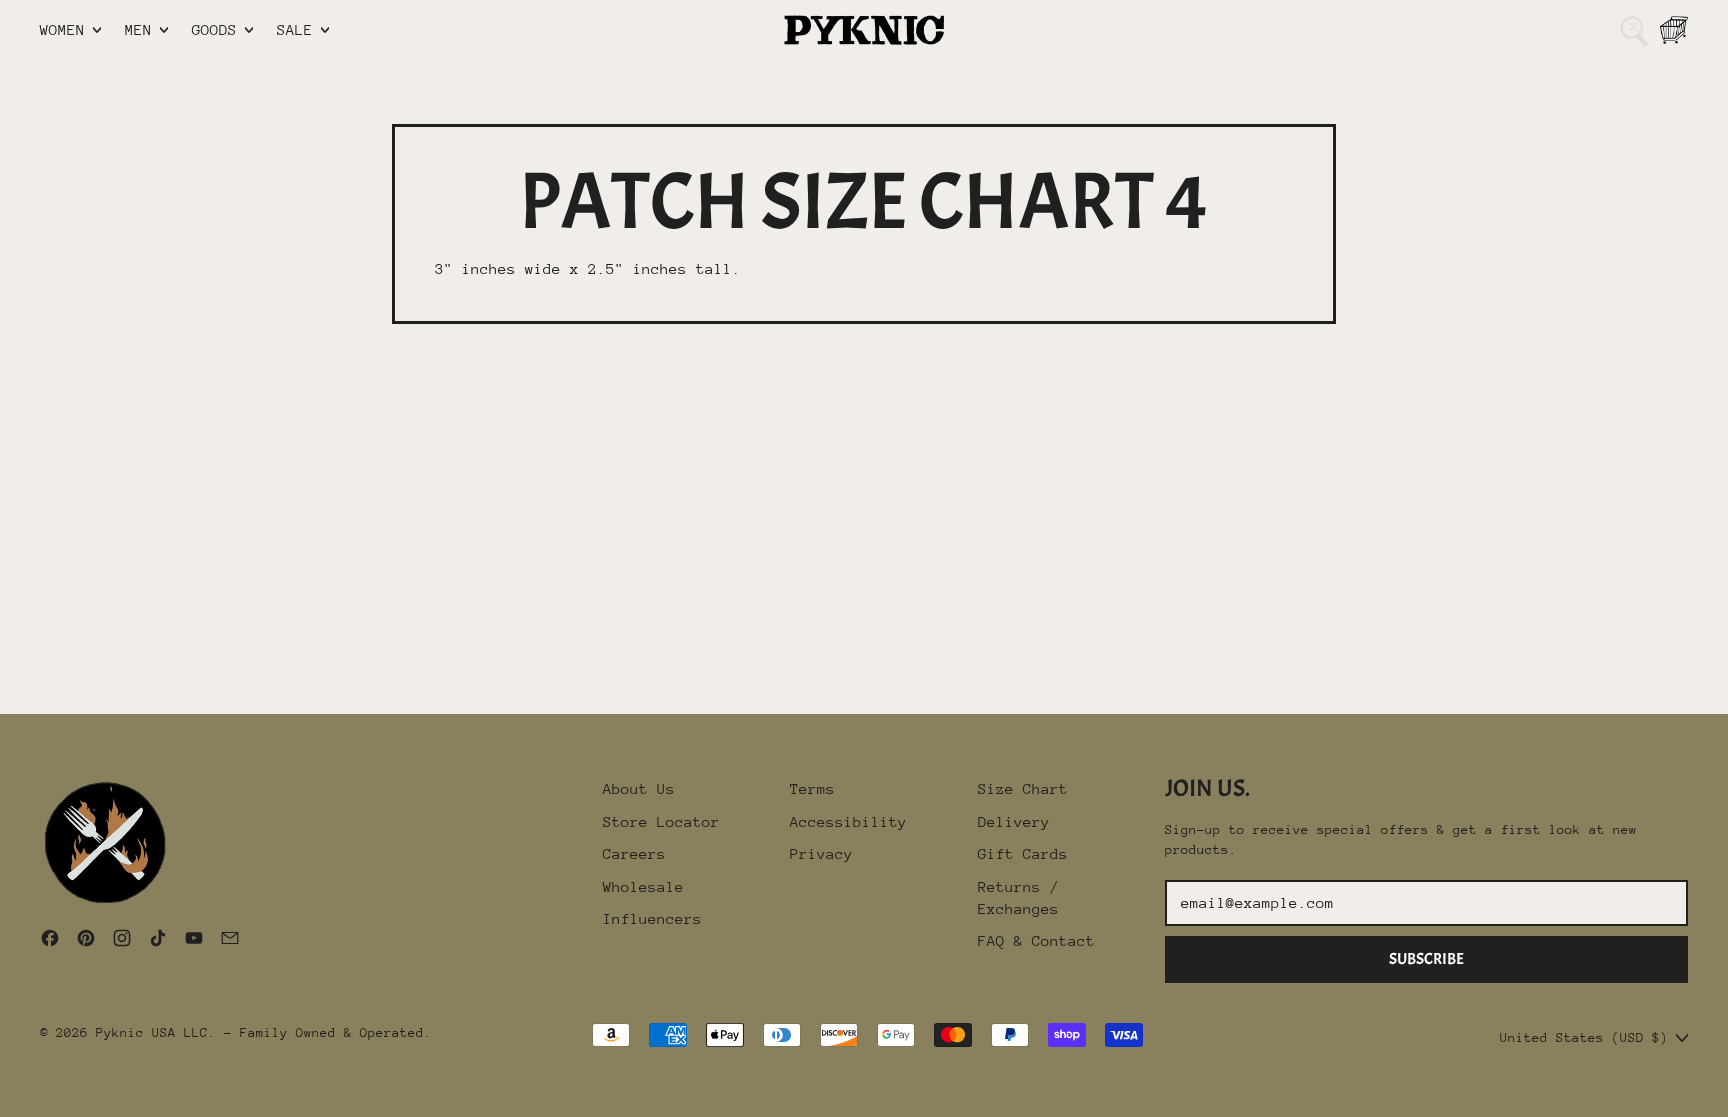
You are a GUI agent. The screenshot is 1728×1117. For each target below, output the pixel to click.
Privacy (821, 853)
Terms (812, 788)
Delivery (1014, 821)
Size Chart (1023, 788)
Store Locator (661, 821)
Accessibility (848, 821)
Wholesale (643, 886)
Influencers (652, 918)
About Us (639, 788)
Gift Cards (1023, 853)
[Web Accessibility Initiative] (8, 1094)
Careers (634, 853)
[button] (1634, 30)
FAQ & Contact (1036, 940)
